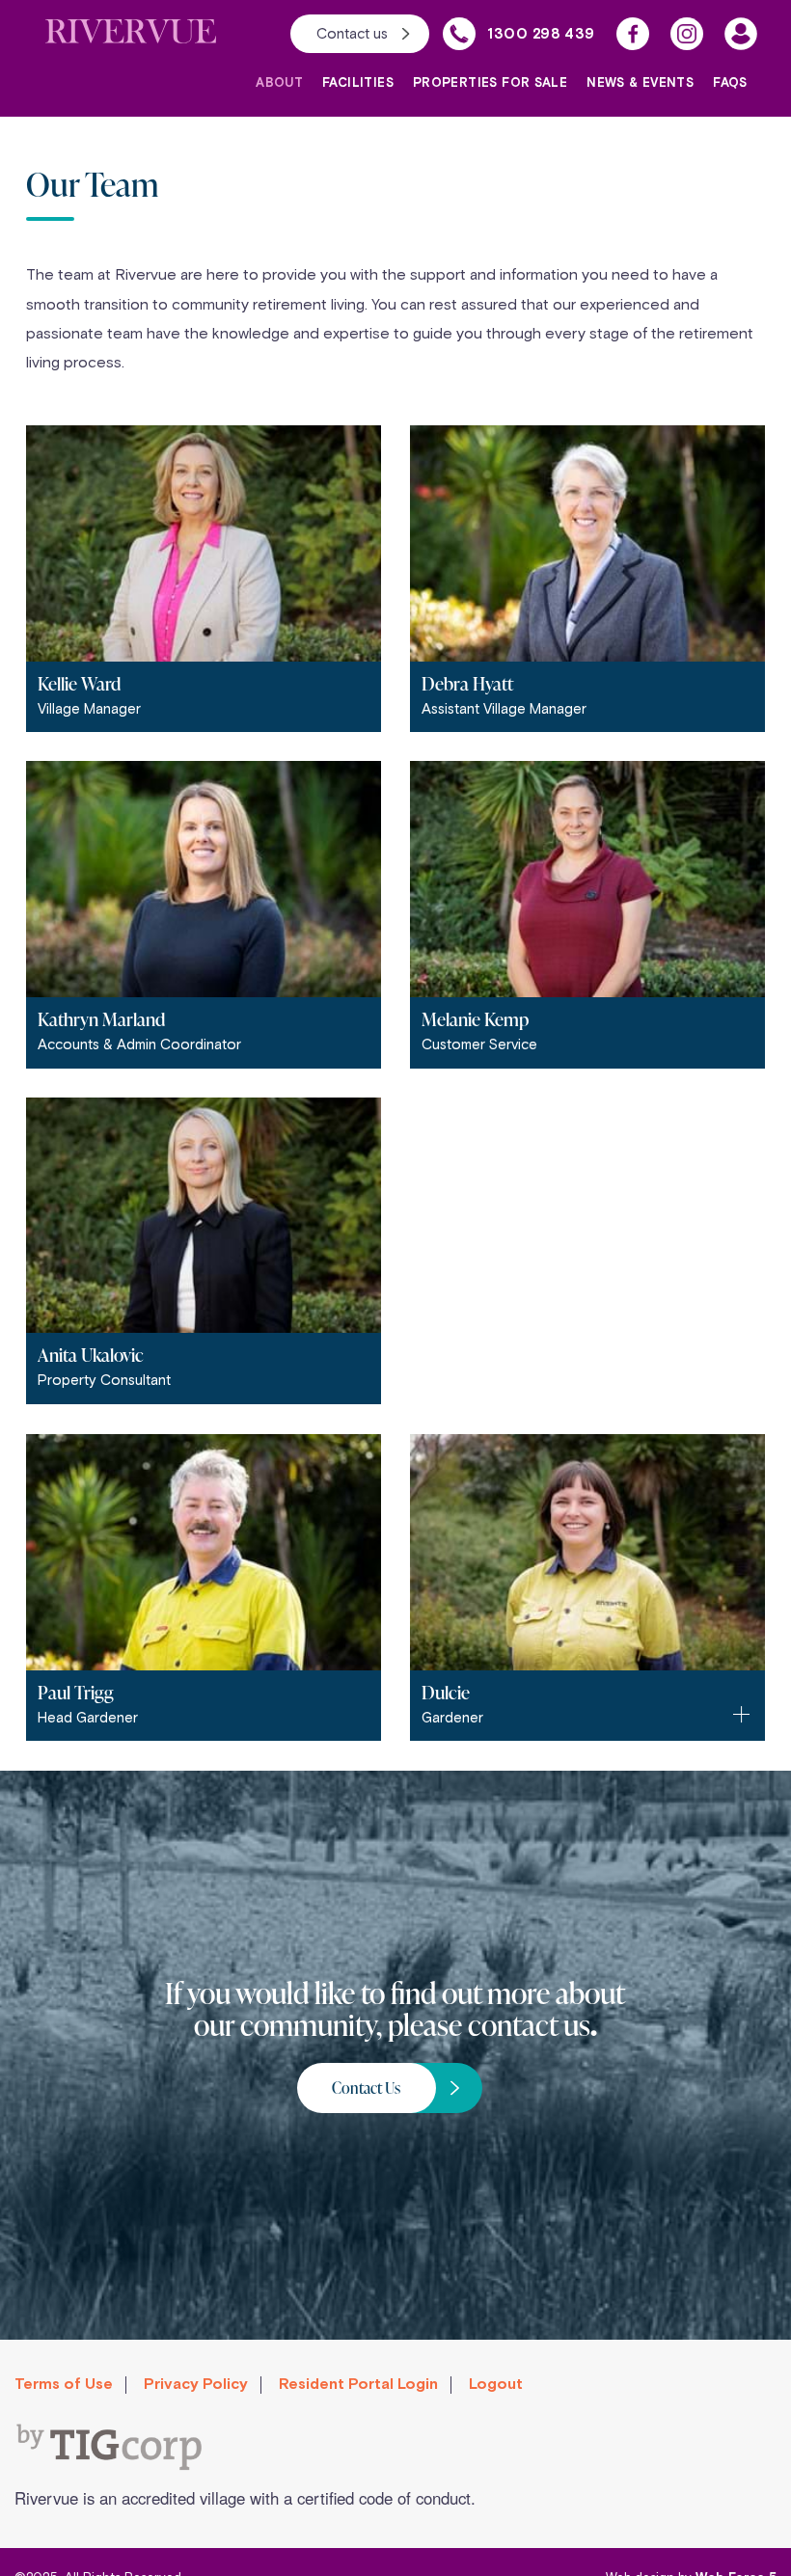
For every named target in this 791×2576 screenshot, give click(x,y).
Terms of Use (64, 2384)
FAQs (730, 83)
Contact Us (366, 2088)
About (279, 83)
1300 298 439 (541, 34)
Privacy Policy (196, 2384)
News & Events (640, 83)
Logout (496, 2384)
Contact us (352, 33)
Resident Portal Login (358, 2384)
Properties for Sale (490, 83)
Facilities (358, 83)
